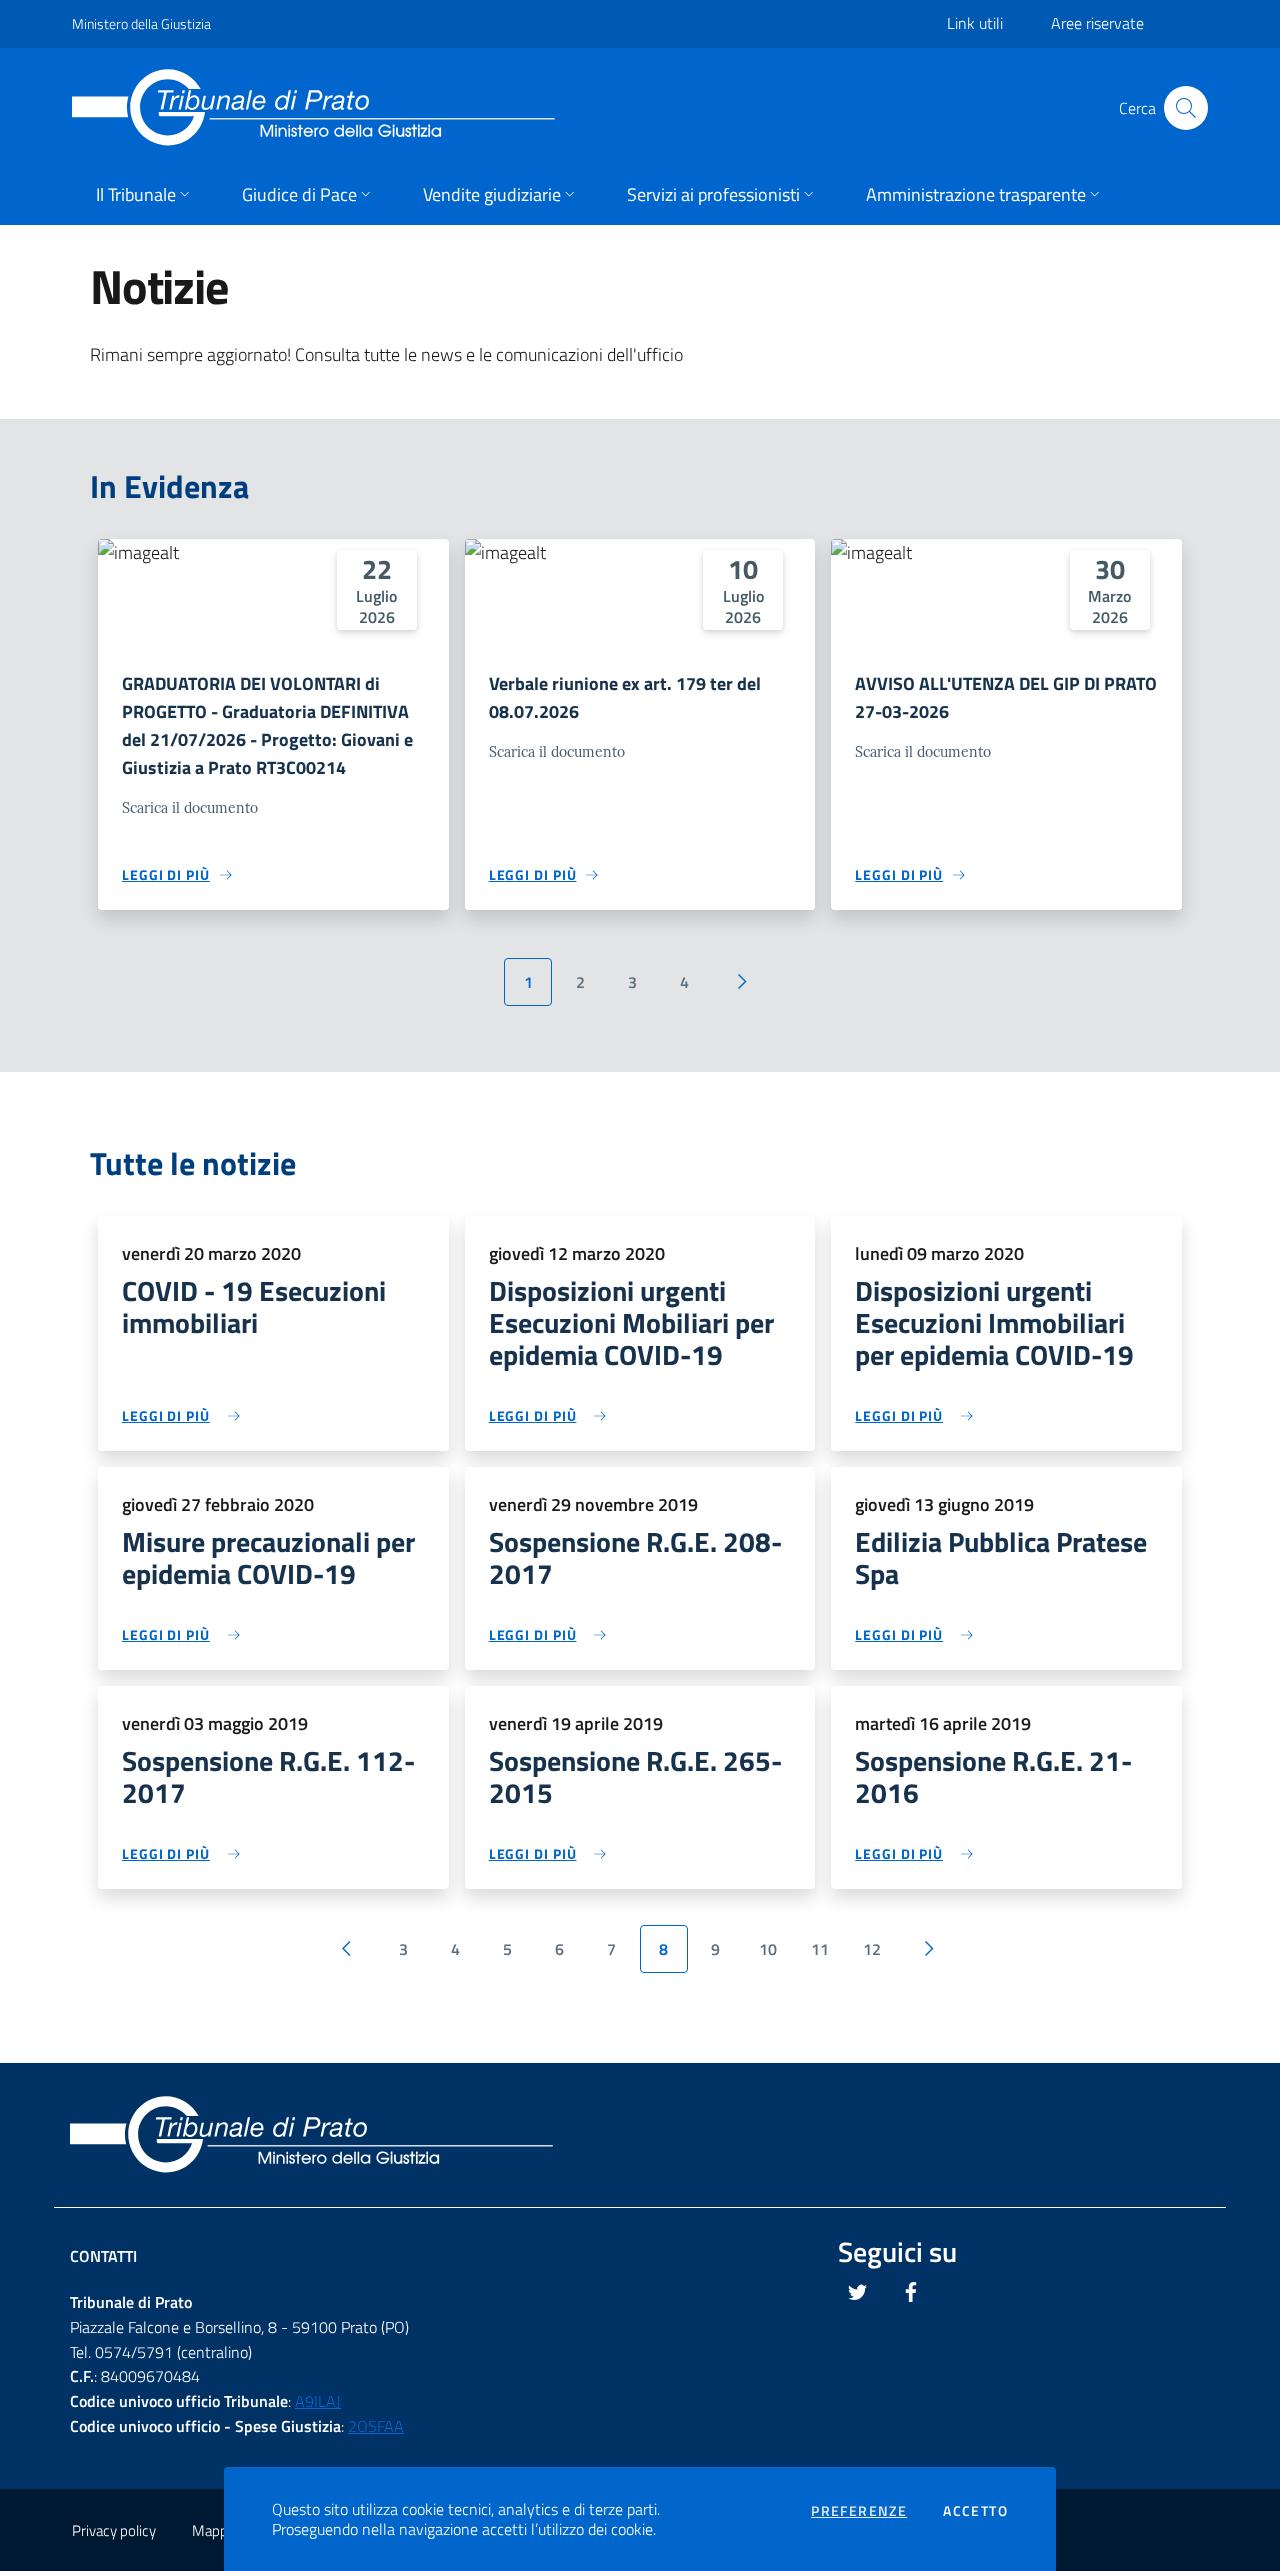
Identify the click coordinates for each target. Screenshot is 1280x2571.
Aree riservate (1097, 23)
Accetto (975, 2511)
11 (820, 1949)
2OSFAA (376, 2426)
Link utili (975, 23)
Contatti (103, 2256)
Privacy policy (114, 2530)
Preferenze (859, 2511)
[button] (145, 196)
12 (872, 1949)
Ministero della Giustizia (141, 23)
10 (768, 1949)
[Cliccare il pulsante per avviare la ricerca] (1186, 108)
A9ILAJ (318, 2401)
